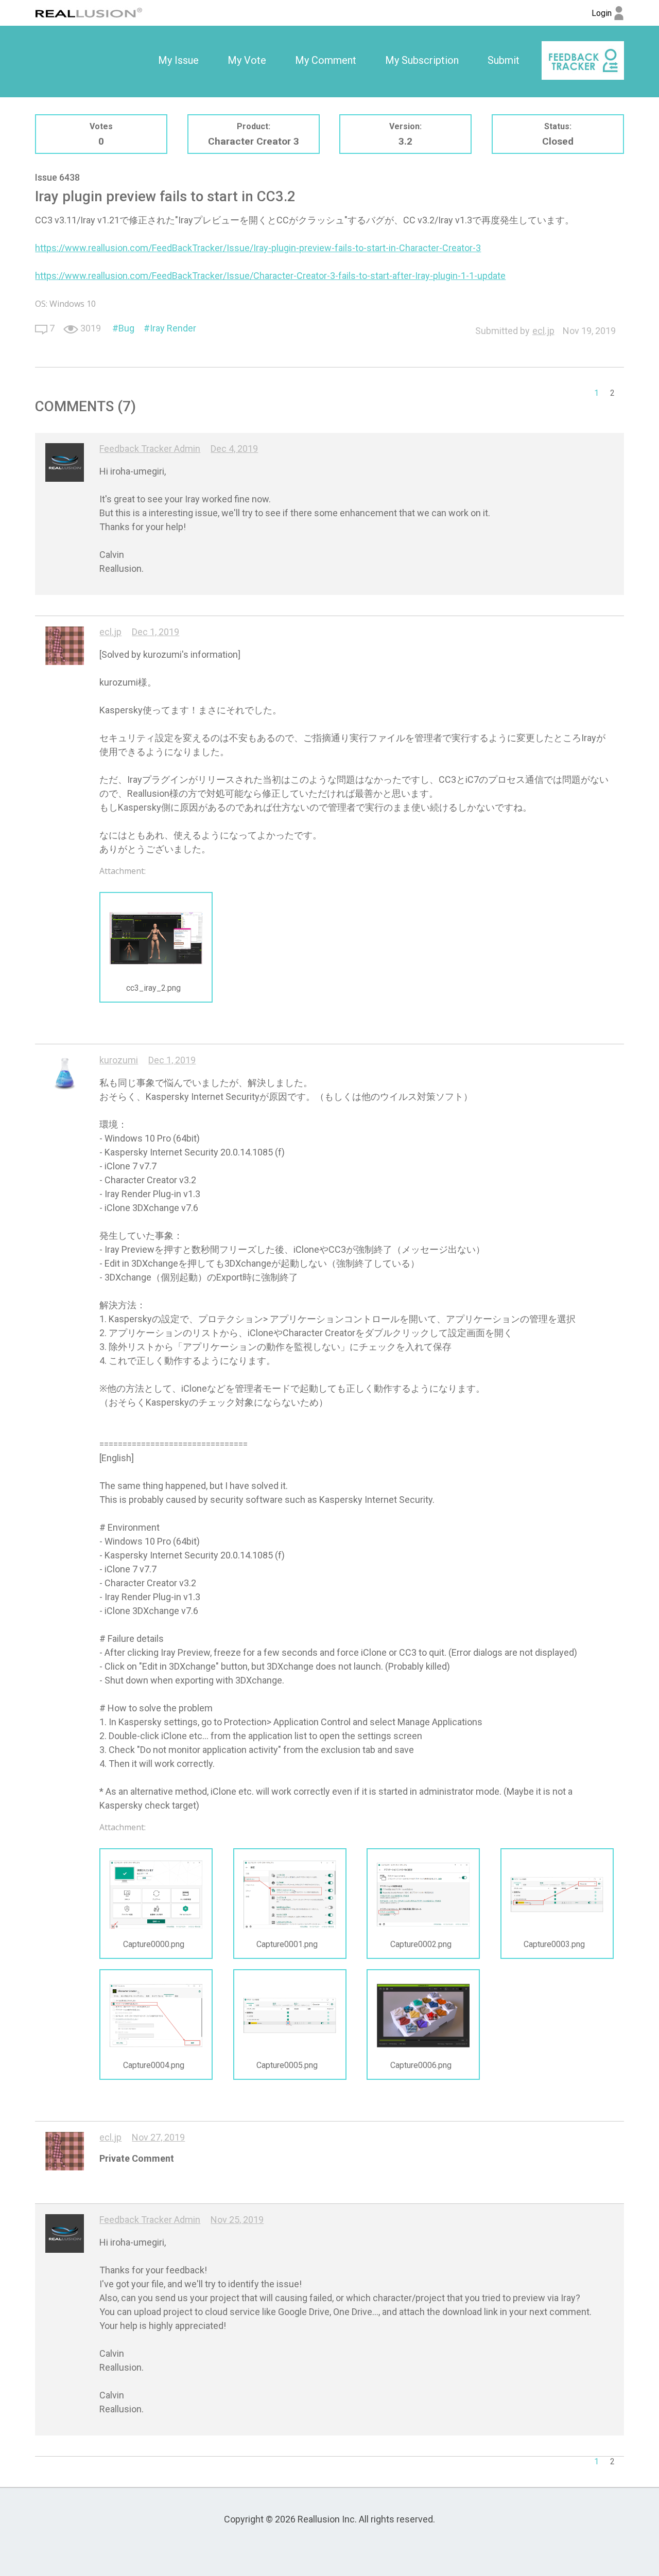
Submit (504, 60)
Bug (126, 328)
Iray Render (173, 328)
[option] (178, 61)
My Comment (326, 60)
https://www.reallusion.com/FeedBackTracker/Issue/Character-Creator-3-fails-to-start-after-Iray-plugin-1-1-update (270, 276)
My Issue (178, 60)
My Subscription (422, 60)
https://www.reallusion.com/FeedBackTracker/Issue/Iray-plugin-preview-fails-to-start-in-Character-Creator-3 (258, 248)
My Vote (247, 60)
